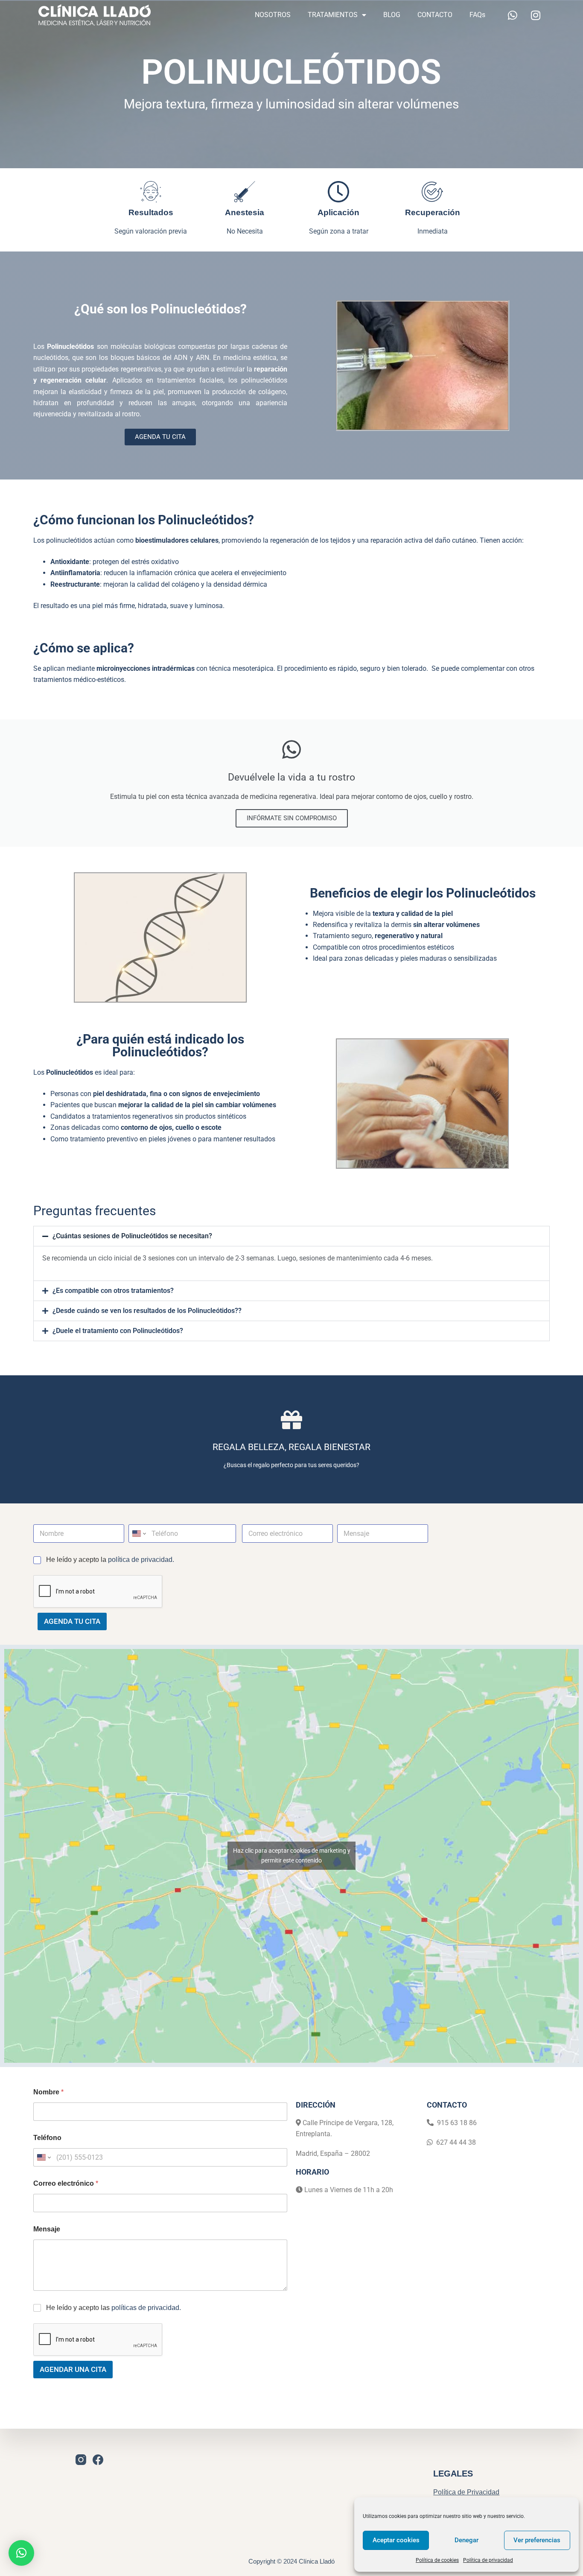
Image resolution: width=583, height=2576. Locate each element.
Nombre (48, 2092)
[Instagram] (536, 15)
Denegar (466, 2540)
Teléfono (47, 2138)
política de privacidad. (141, 1560)
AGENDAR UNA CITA (73, 2369)
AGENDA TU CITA (72, 1621)
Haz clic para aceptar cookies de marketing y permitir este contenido (292, 1855)
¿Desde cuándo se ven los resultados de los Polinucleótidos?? (147, 1311)
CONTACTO (435, 15)
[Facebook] (98, 2460)
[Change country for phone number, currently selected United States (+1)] (138, 1534)
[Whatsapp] (513, 15)
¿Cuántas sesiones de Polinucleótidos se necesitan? (132, 1236)
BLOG (392, 15)
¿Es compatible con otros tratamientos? (113, 1291)
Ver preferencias (537, 2540)
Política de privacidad (488, 2560)
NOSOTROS (273, 15)
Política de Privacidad (466, 2492)
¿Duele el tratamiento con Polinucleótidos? (118, 1331)
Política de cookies (437, 2560)
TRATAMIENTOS (333, 15)
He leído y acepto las (114, 2308)
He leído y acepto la (110, 1560)
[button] (291, 1236)
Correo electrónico (66, 2183)
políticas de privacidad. (146, 2308)
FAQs (477, 15)
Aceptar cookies (396, 2540)
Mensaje (47, 2229)
